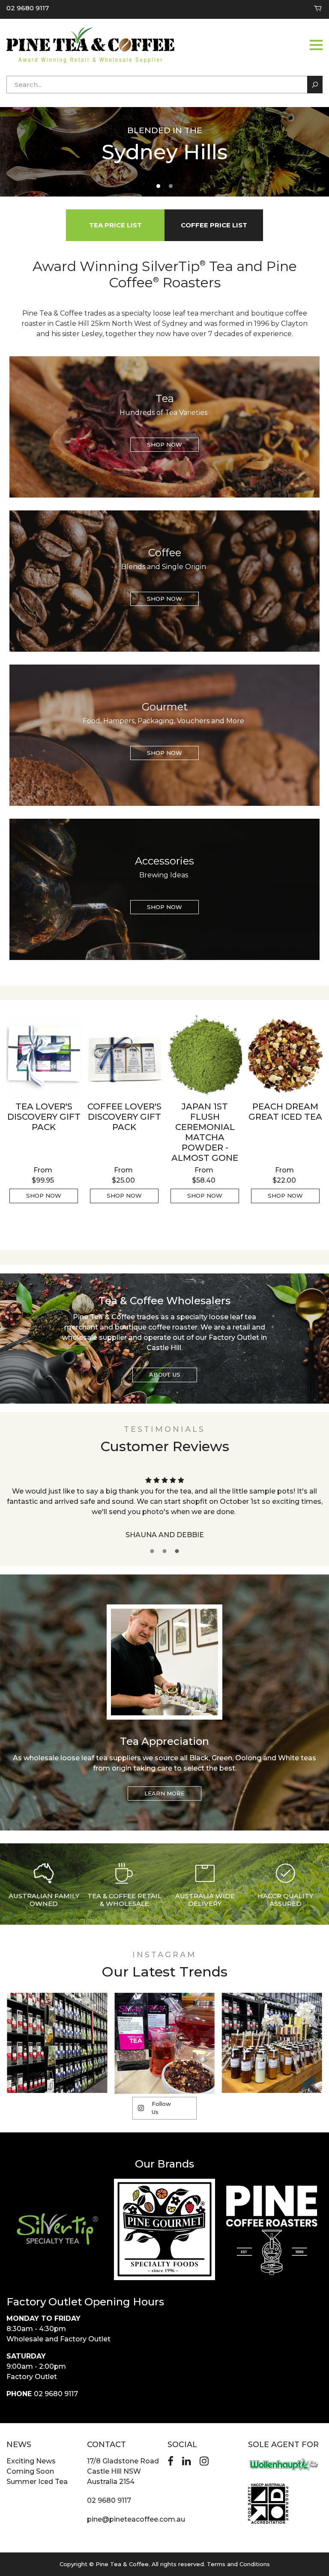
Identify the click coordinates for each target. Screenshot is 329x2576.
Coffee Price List (214, 225)
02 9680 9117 (28, 8)
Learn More (164, 1793)
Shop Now (164, 444)
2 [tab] (171, 186)
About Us (165, 1374)
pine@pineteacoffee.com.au (136, 2519)
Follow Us (161, 2108)
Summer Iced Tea (37, 2482)
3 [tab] (177, 1551)
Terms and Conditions (238, 2564)
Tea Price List (115, 225)
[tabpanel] (164, 151)
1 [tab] (158, 186)
